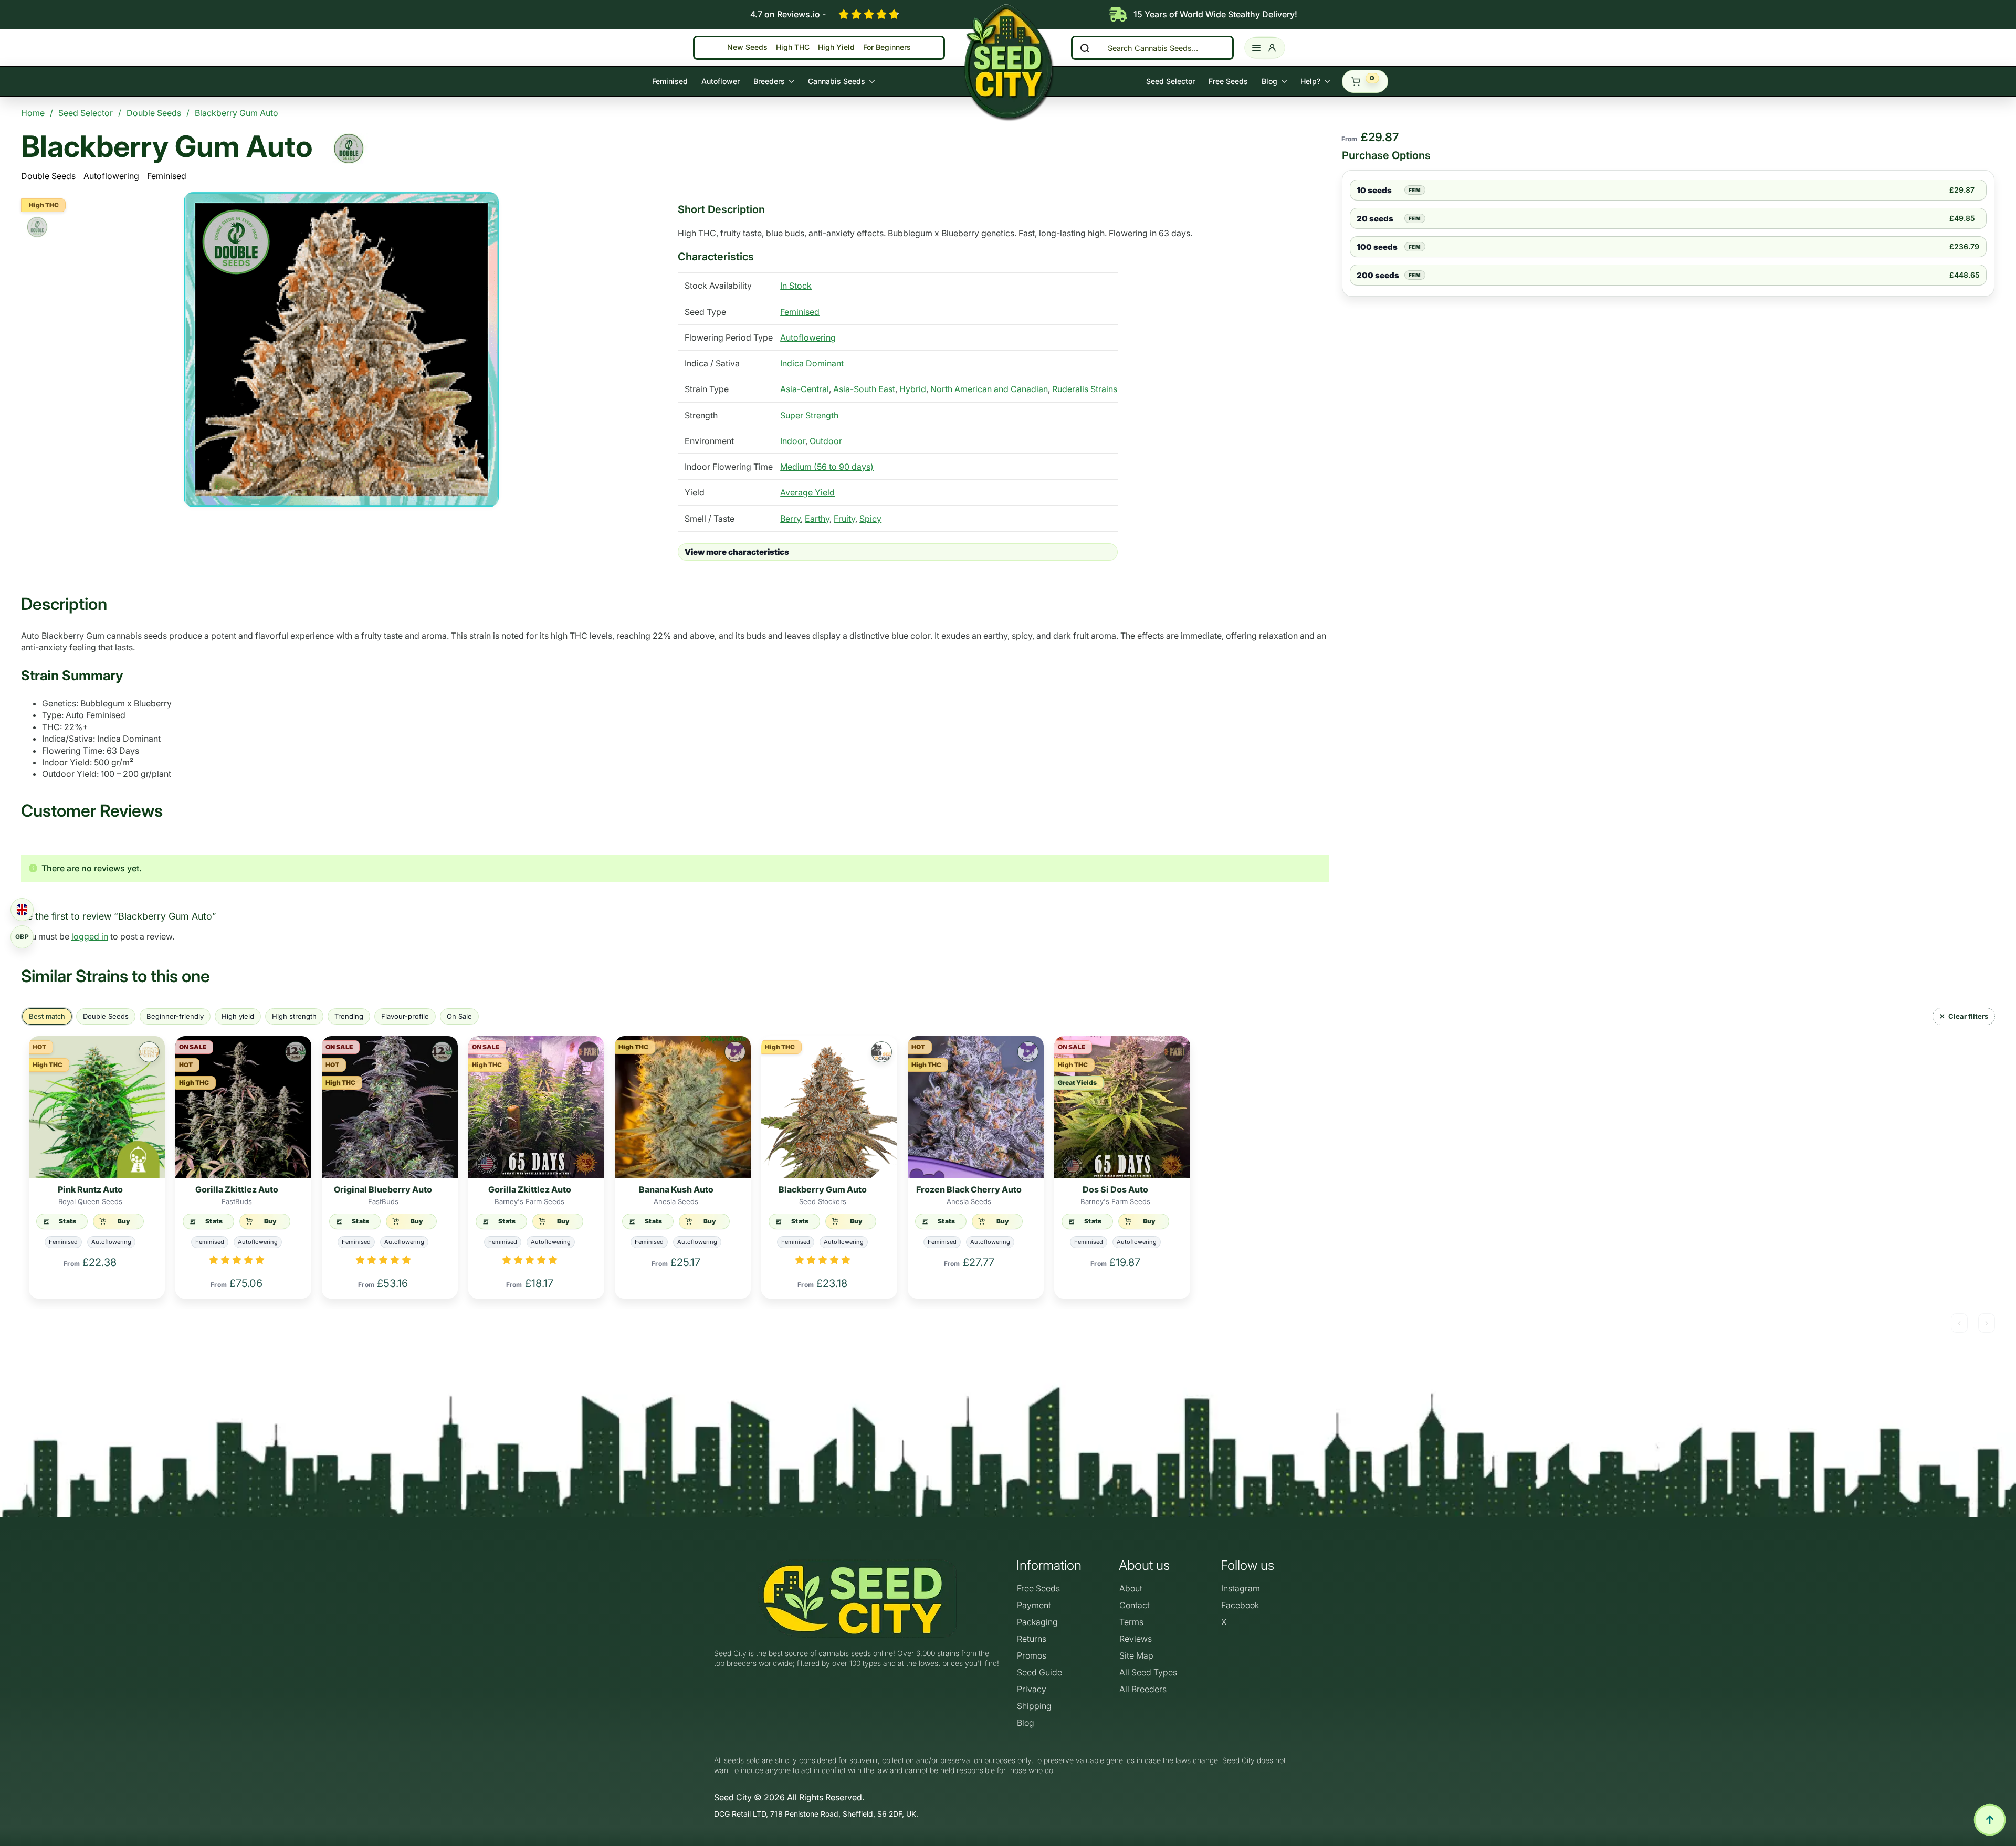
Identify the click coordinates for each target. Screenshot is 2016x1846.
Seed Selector (1170, 81)
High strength (294, 1016)
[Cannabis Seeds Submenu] (873, 81)
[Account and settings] (1265, 48)
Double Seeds (48, 176)
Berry (790, 519)
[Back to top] (1990, 1820)
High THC (793, 48)
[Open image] (341, 350)
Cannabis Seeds (837, 81)
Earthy (817, 519)
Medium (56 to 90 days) (827, 467)
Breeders (769, 81)
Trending (349, 1016)
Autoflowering (111, 176)
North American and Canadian (989, 389)
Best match (47, 1016)
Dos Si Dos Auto (1115, 1189)
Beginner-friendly (175, 1016)
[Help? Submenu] (1329, 81)
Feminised (670, 81)
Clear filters (1968, 1016)
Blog (1269, 81)
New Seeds (747, 48)
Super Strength (809, 415)
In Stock (796, 286)
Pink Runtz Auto (90, 1189)
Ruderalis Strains (1085, 389)
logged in (90, 936)
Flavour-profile (405, 1016)
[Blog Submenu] (1285, 81)
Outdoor (826, 441)
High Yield (836, 48)
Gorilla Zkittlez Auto (237, 1189)
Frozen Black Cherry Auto (969, 1189)
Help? (1310, 81)
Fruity (844, 519)
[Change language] (22, 910)
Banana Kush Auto (676, 1189)
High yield (238, 1016)
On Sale (459, 1016)
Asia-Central (805, 389)
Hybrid (913, 389)
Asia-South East (864, 389)
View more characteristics (737, 552)
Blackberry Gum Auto (823, 1189)
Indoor (793, 441)
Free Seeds (1228, 81)
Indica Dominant (812, 363)
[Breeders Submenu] (793, 81)
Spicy (870, 519)
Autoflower (721, 81)
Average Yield (807, 492)
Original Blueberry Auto (383, 1189)
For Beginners (887, 48)
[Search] (1085, 48)
